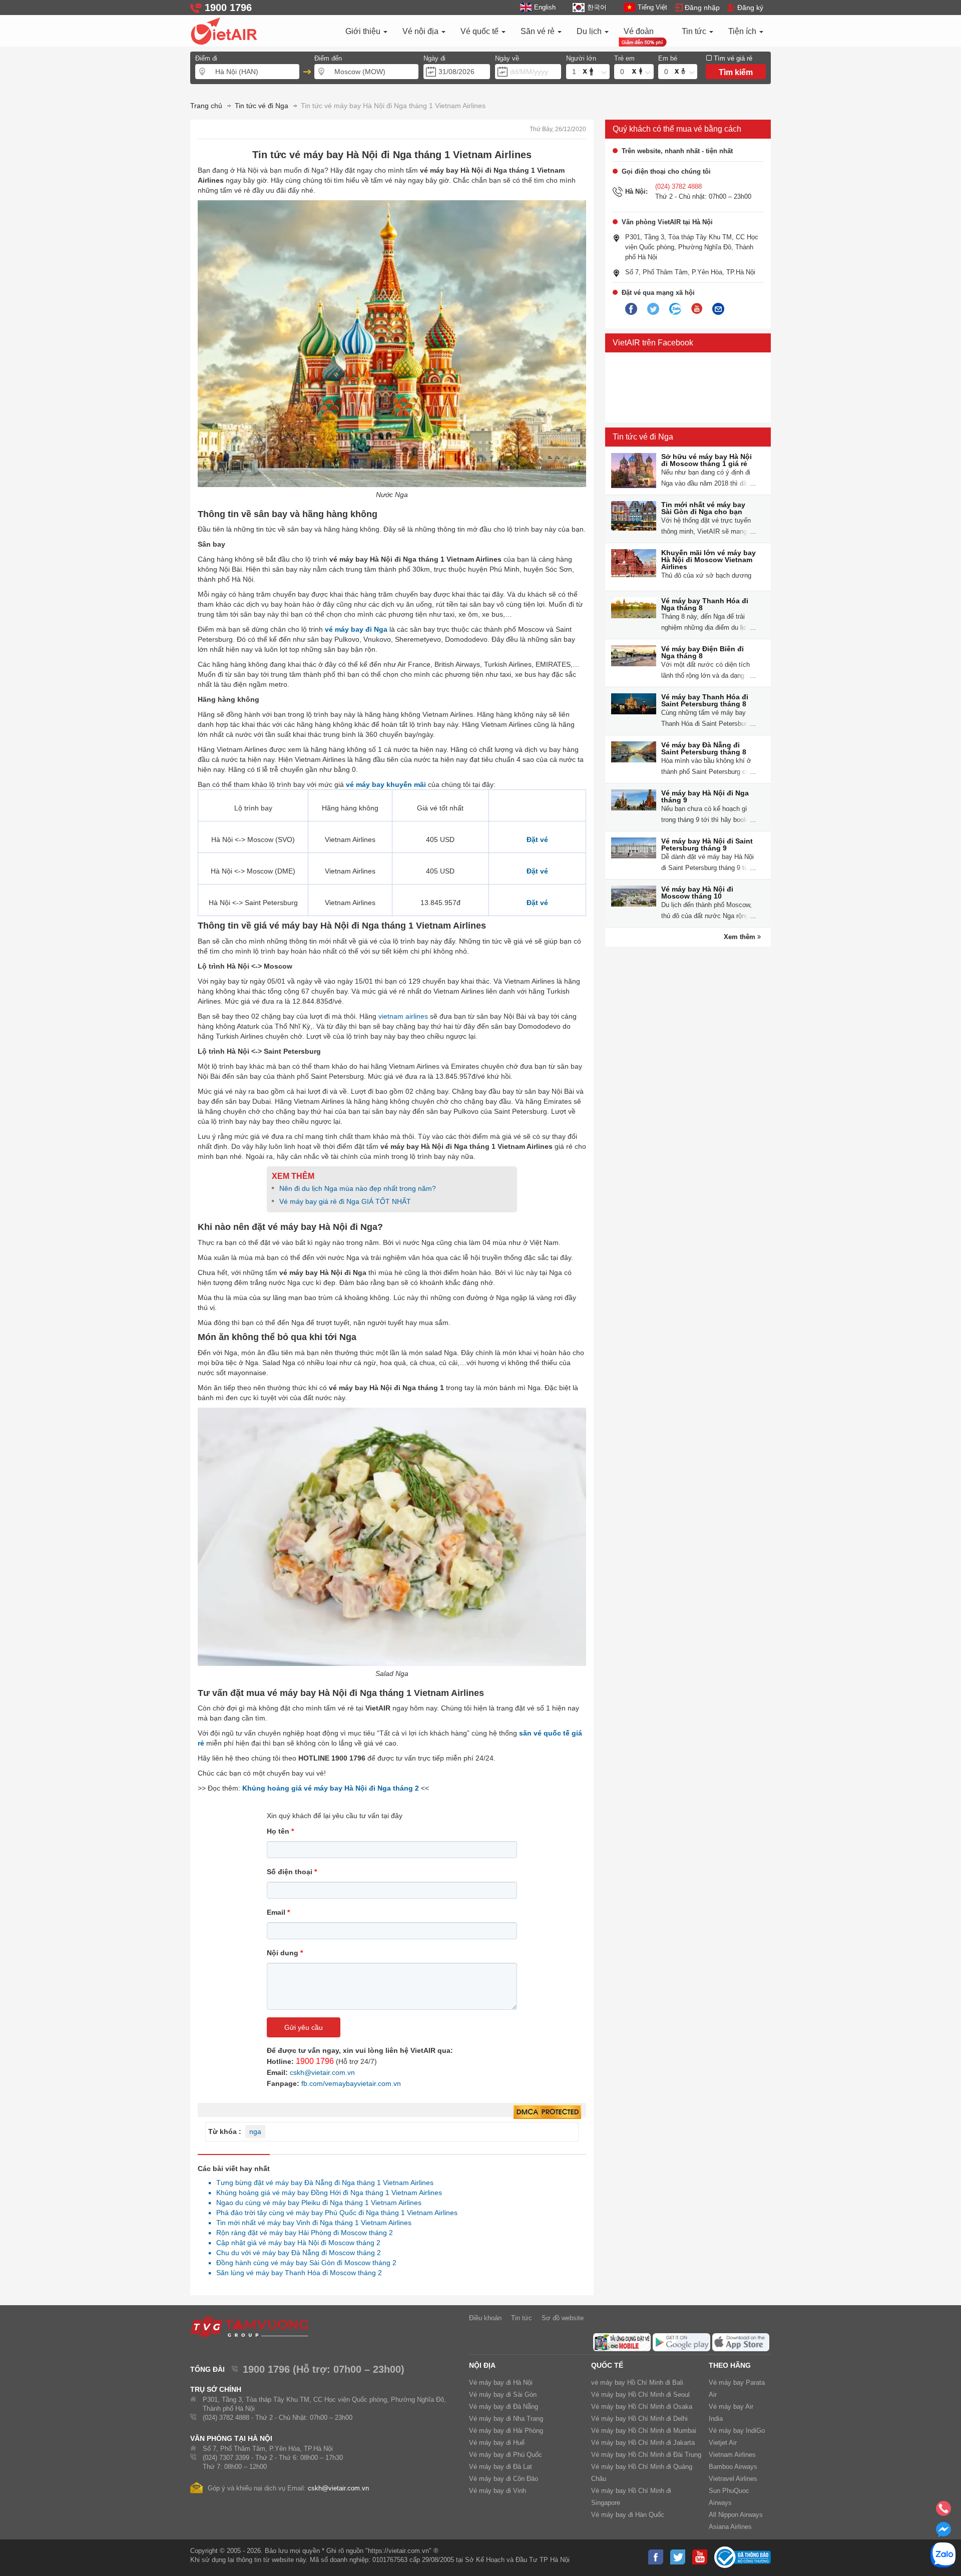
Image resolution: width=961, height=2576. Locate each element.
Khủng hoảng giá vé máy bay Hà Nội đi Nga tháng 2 (331, 1788)
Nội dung (285, 1953)
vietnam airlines (403, 1016)
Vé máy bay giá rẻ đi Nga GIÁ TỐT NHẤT (345, 1201)
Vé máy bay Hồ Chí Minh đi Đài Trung (646, 2455)
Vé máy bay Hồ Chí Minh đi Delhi (639, 2419)
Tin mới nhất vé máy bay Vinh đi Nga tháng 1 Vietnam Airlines (311, 2223)
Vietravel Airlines (733, 2479)
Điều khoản (485, 2318)
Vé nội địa (421, 31)
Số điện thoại (292, 1872)
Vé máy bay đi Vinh (498, 2491)
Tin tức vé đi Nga (643, 437)
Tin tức (695, 31)
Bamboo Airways (733, 2467)
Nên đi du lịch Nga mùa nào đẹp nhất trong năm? (358, 1188)
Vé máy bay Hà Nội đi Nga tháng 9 (705, 796)
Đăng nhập (702, 8)
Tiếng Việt (652, 7)
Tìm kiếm (736, 72)
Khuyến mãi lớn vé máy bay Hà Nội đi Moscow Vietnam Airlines (708, 560)
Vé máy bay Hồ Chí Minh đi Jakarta (643, 2443)
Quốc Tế (607, 2365)
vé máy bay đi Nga (356, 629)
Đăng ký (750, 8)
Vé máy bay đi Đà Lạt (501, 2467)
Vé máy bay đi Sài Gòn (503, 2395)
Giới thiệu (364, 31)
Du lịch (590, 31)
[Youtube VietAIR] (697, 309)
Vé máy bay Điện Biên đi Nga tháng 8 (702, 652)
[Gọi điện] (943, 2511)
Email (278, 1912)
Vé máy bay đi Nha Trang (506, 2419)
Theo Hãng (730, 2365)
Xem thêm (741, 937)
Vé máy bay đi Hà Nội (501, 2383)
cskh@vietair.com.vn (322, 2072)
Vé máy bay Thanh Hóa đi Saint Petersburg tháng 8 (705, 700)
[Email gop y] (718, 309)
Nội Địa (482, 2365)
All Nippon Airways (736, 2515)
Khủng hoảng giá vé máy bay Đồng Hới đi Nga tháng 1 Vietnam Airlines (326, 2193)
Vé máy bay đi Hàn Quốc (628, 2515)
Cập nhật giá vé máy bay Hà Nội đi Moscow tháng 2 (296, 2243)
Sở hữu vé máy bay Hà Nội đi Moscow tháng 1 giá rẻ (706, 460)
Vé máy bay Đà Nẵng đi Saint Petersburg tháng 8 (704, 748)
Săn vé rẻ (539, 31)
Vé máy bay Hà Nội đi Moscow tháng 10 (697, 893)
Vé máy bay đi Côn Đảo (504, 2479)
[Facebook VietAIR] (631, 309)
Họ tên (280, 1831)
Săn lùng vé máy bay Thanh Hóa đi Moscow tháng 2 (296, 2273)
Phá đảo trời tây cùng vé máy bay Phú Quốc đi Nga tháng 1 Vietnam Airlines (334, 2213)
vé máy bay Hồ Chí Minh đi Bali (637, 2383)
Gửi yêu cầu (304, 2027)
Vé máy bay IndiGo (737, 2431)
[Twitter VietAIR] (653, 309)
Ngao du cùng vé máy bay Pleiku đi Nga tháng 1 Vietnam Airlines (316, 2203)
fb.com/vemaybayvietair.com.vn (351, 2083)
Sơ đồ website (563, 2318)
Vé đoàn (639, 31)
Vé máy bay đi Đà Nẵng (504, 2407)
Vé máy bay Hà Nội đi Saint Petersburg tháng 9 (707, 844)
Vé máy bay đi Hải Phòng (506, 2431)
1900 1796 (315, 2061)
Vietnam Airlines (732, 2455)
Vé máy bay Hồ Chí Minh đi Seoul (640, 2395)
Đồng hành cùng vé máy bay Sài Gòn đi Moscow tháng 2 (304, 2263)
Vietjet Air (723, 2443)
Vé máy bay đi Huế (497, 2443)
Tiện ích (743, 31)
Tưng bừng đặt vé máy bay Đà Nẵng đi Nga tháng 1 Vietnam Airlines (322, 2183)
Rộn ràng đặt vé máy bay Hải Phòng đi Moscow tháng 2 (302, 2233)
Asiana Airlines (730, 2527)
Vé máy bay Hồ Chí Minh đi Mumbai (644, 2431)
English (545, 7)
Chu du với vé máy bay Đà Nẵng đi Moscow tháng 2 (296, 2253)
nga (255, 2131)
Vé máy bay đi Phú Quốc (506, 2455)
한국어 (597, 7)
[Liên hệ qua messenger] (943, 2532)
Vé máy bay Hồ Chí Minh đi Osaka (642, 2407)
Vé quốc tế (480, 31)
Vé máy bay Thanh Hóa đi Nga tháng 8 (705, 604)
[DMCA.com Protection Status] (547, 2112)
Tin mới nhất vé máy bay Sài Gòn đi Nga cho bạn (703, 508)
